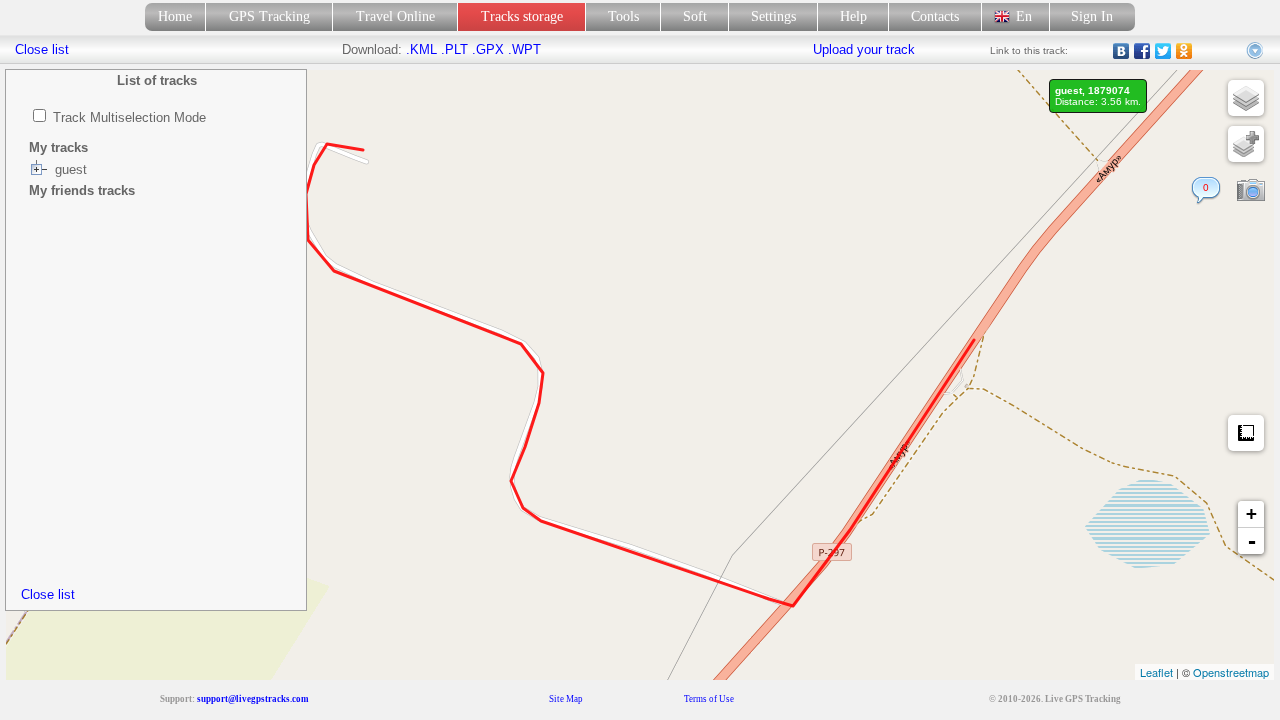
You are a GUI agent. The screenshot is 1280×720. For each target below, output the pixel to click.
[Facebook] (1142, 51)
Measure (1246, 433)
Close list (48, 594)
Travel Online (395, 16)
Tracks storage (522, 16)
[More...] (1256, 51)
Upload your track (864, 49)
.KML (421, 49)
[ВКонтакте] (1121, 51)
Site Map (566, 699)
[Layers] (1246, 98)
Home (175, 16)
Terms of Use (709, 699)
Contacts (935, 16)
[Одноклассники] (1184, 51)
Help (853, 16)
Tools (623, 16)
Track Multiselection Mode (129, 117)
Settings (773, 16)
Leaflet (1156, 672)
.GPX (488, 49)
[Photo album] (1251, 191)
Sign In (1092, 16)
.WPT (524, 49)
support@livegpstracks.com (253, 699)
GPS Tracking (269, 16)
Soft (695, 16)
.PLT (454, 49)
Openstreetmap (1231, 672)
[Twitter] (1163, 51)
